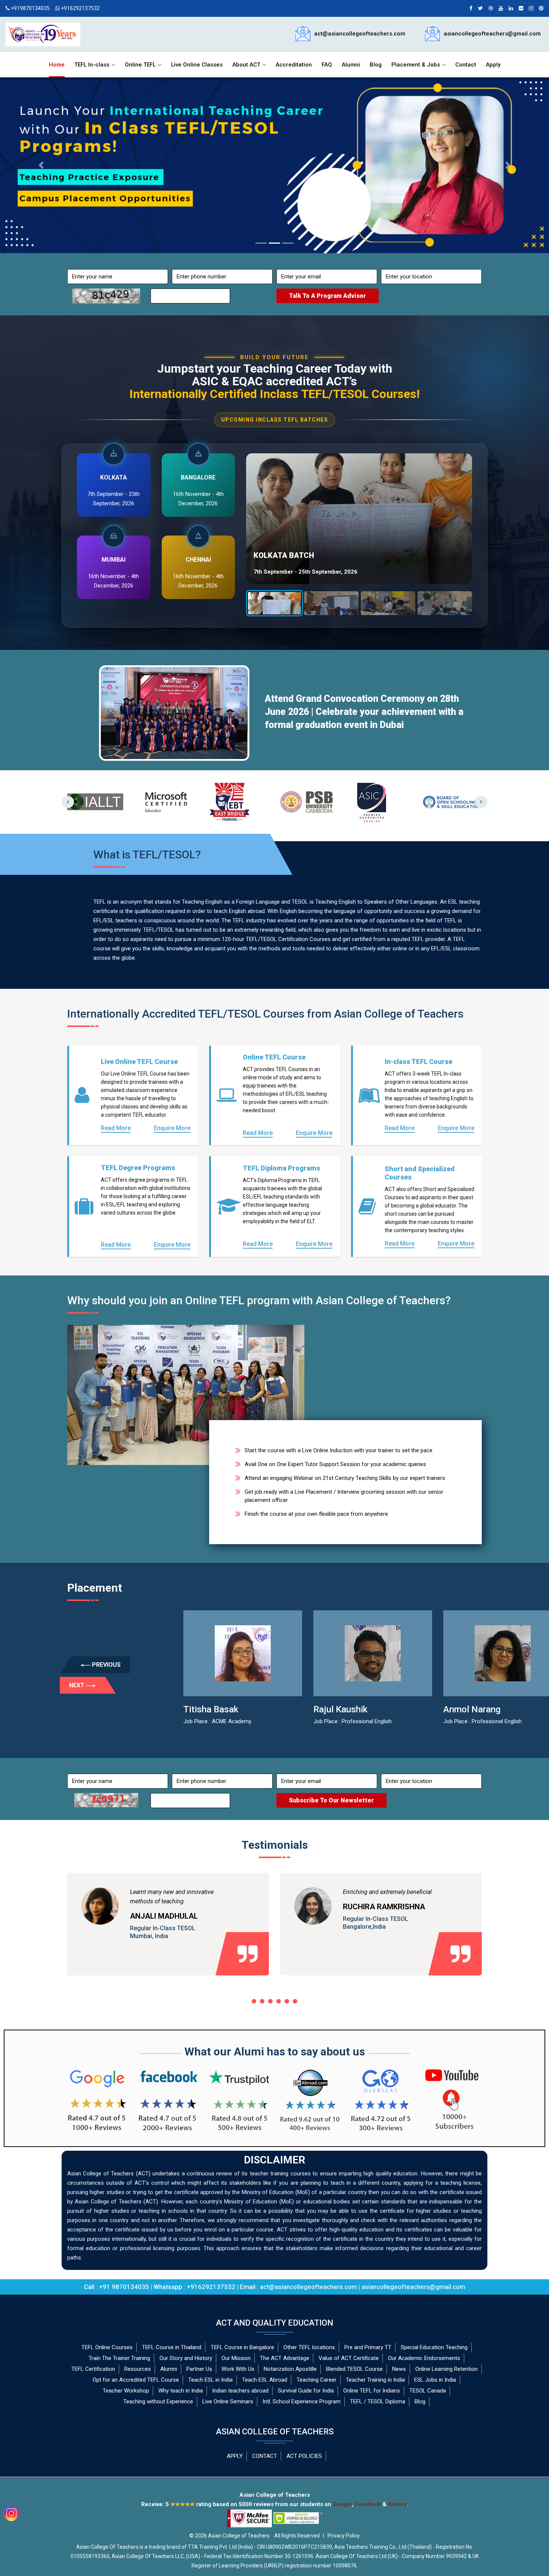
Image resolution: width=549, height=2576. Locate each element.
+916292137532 (80, 8)
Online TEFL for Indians (372, 2391)
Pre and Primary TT (368, 2347)
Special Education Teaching (434, 2347)
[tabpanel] (168, 1935)
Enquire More (172, 1128)
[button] (41, 165)
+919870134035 (30, 8)
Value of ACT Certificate (349, 2358)
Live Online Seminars (228, 2401)
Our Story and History (186, 2358)
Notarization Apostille (290, 2369)
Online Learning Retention (446, 2369)
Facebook (368, 2504)
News (399, 2369)
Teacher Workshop (126, 2391)
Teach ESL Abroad (265, 2380)
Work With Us (238, 2369)
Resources (138, 2369)
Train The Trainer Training (119, 2358)
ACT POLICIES (304, 2456)
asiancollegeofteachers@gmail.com (492, 34)
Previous (68, 802)
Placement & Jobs (416, 65)
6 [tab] (295, 2001)
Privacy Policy (344, 2536)
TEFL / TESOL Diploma (378, 2401)
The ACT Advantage (285, 2358)
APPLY (235, 2456)
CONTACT (265, 2456)
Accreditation (294, 65)
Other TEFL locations (309, 2347)
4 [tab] (279, 2001)
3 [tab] (270, 2001)
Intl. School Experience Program (302, 2401)
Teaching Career (317, 2380)
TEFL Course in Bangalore (242, 2347)
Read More (116, 1128)
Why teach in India (181, 2391)
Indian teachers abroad (240, 2391)
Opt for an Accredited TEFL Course (136, 2380)
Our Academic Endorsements (424, 2358)
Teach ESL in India (210, 2380)
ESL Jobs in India (435, 2380)
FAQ (327, 65)
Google (342, 2504)
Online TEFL (140, 65)
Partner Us (199, 2369)
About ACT (246, 65)
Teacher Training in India (375, 2380)
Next (481, 802)
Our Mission (236, 2358)
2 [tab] (262, 2001)
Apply (493, 65)
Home (57, 65)
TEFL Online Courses (107, 2347)
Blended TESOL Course (354, 2369)
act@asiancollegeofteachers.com (360, 34)
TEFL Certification (93, 2369)
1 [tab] (254, 2001)
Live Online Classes (197, 65)
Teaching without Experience (158, 2401)
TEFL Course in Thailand (172, 2347)
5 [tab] (287, 2001)
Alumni (351, 65)
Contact (466, 65)
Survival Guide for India (306, 2391)
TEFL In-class (92, 65)
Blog (376, 65)
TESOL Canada (428, 2391)
